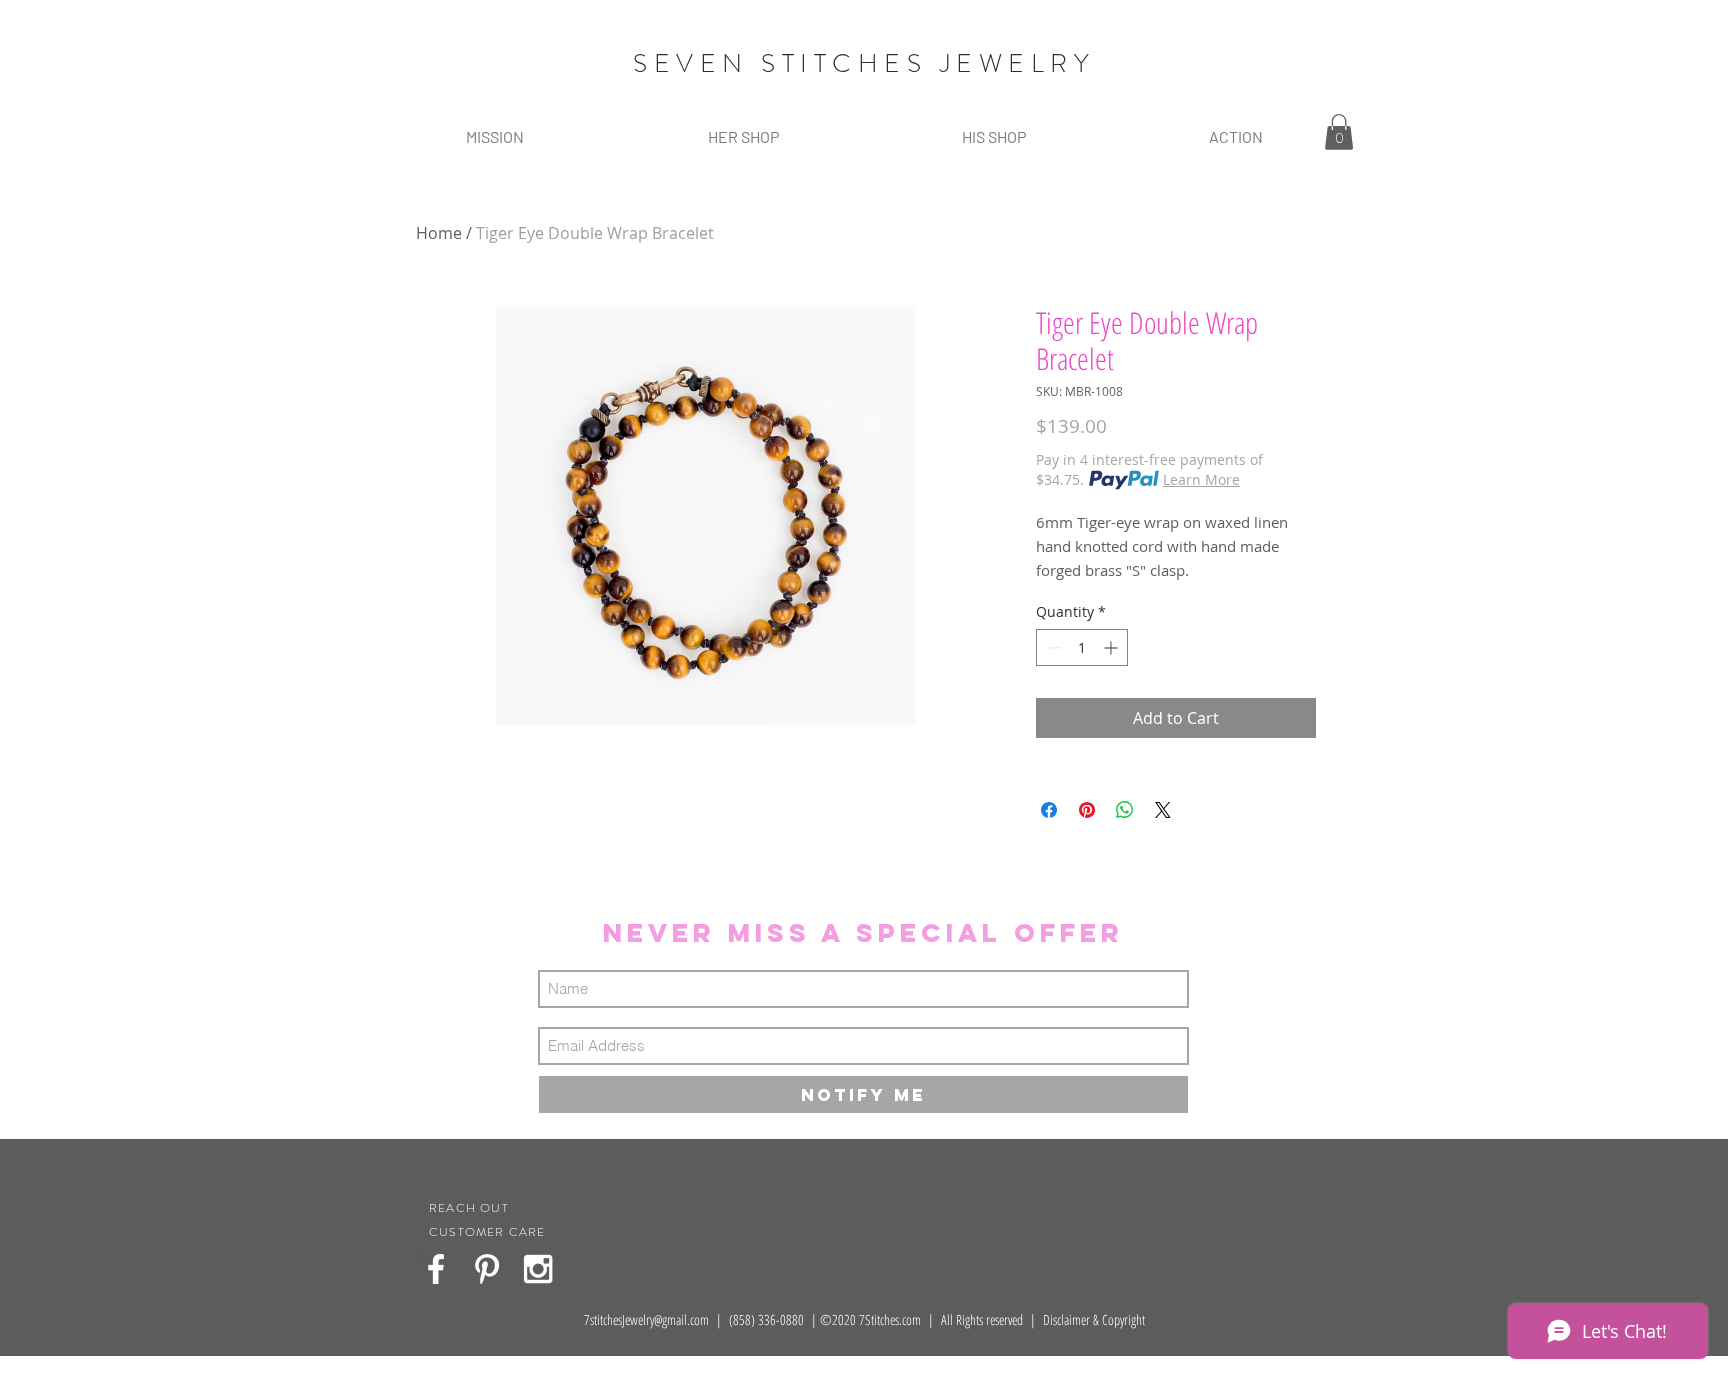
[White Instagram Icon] (538, 1269)
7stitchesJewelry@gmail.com (646, 1319)
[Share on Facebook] (1049, 810)
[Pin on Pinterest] (1087, 810)
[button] (743, 136)
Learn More (1201, 479)
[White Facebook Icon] (436, 1269)
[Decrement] (1051, 647)
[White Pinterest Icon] (487, 1269)
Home (439, 233)
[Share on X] (1163, 810)
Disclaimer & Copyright (1094, 1319)
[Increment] (1112, 647)
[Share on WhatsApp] (1125, 810)
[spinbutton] (1082, 647)
